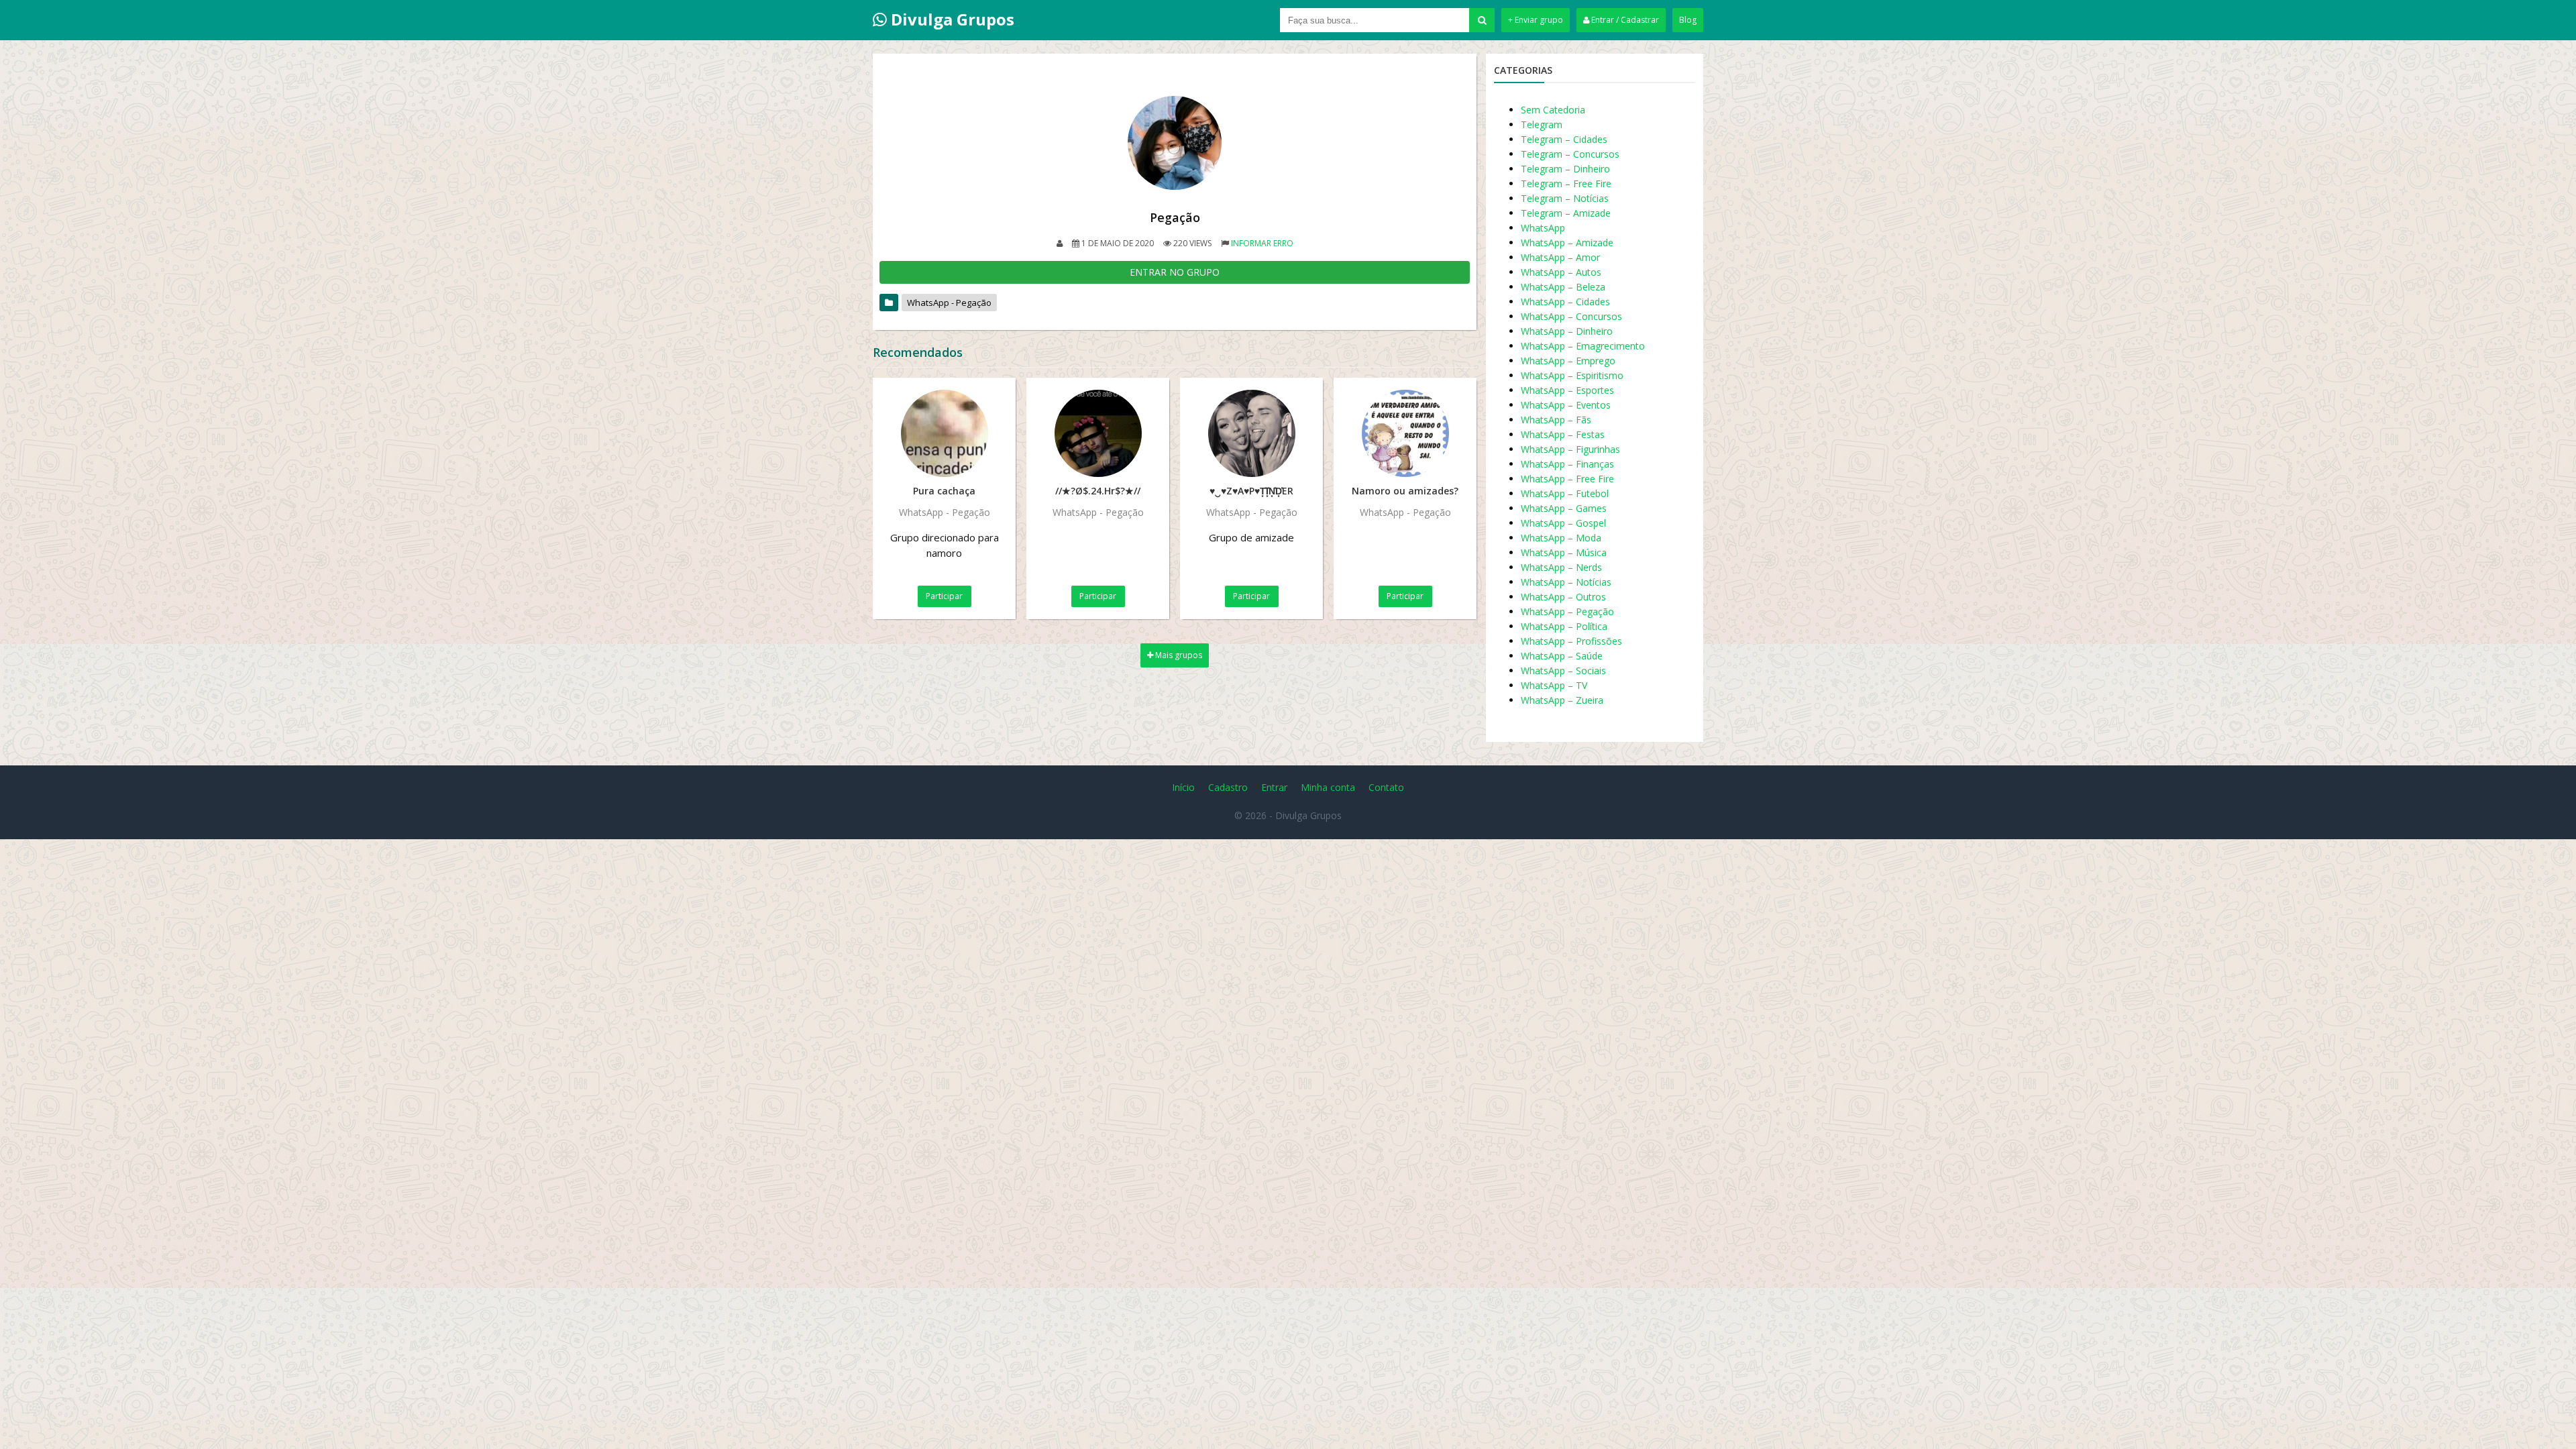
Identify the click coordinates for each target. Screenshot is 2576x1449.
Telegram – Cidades (1564, 139)
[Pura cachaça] (944, 433)
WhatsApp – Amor (1560, 257)
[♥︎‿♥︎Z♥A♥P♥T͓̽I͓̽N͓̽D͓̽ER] (1251, 433)
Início (1183, 787)
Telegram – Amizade (1566, 213)
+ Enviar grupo (1536, 20)
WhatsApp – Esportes (1567, 390)
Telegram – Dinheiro (1565, 169)
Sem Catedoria (1553, 110)
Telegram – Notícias (1565, 198)
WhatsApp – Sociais (1563, 670)
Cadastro (1228, 787)
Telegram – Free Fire (1566, 183)
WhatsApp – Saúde (1562, 656)
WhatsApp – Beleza (1563, 287)
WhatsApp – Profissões (1571, 641)
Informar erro (1262, 243)
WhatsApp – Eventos (1566, 405)
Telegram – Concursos (1570, 154)
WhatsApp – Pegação (1567, 611)
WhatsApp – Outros (1563, 597)
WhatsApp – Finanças (1567, 464)
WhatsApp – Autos (1561, 272)
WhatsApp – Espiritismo (1572, 375)
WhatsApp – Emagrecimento (1583, 346)
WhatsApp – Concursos (1571, 316)
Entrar (1274, 787)
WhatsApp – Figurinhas (1570, 449)
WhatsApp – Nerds (1561, 567)
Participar (944, 596)
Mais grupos (1178, 655)
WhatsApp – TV (1554, 685)
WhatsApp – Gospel (1563, 523)
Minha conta (1328, 787)
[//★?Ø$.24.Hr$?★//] (1098, 433)
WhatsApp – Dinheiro (1567, 331)
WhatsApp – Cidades (1565, 302)
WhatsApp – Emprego (1568, 361)
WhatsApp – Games (1564, 508)
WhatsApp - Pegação (949, 303)
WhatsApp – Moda (1561, 538)
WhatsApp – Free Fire (1567, 479)
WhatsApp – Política (1564, 626)
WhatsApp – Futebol (1565, 493)
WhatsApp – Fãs (1556, 420)
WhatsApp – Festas (1563, 434)
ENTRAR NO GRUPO (1175, 272)
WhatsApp (1543, 228)
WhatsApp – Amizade (1567, 243)
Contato (1386, 787)
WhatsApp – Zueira (1562, 700)
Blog (1688, 20)
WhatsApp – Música (1564, 552)
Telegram (1542, 124)
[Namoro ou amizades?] (1405, 433)
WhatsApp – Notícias (1566, 582)
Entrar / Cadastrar (1624, 20)
